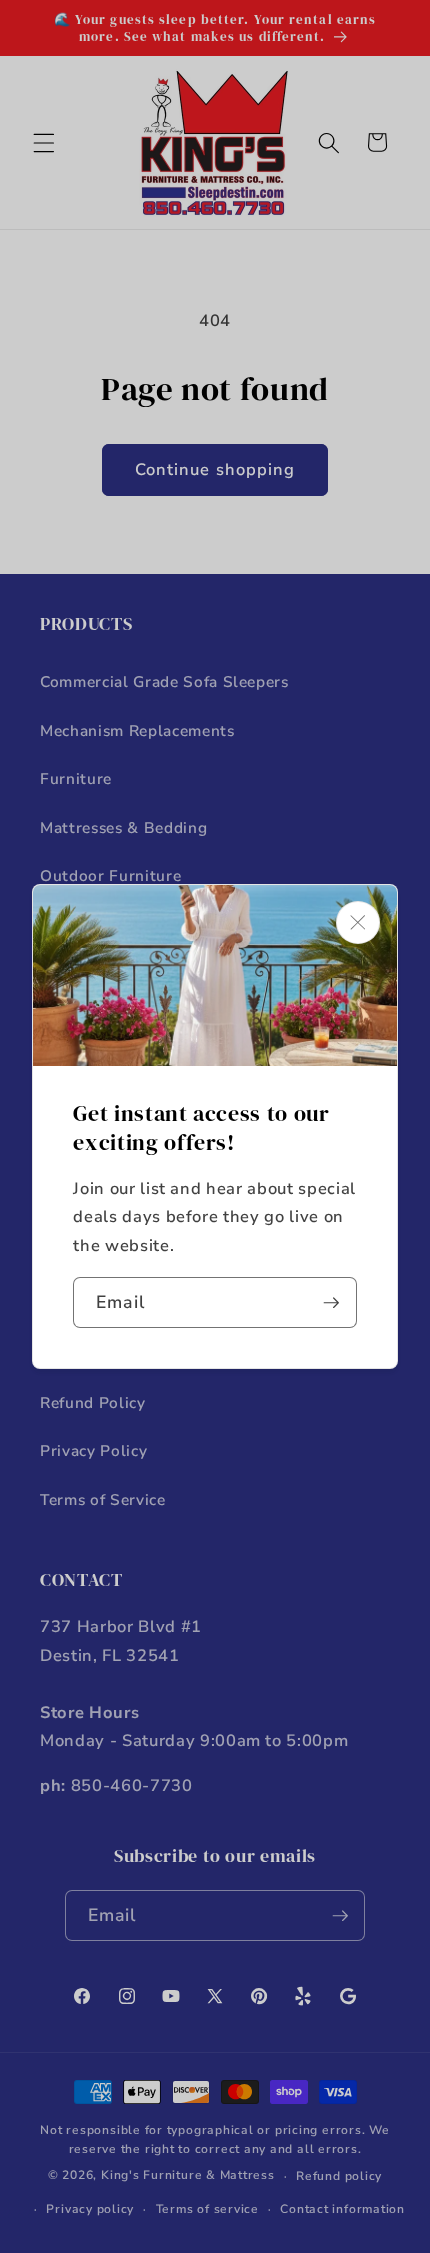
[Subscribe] (331, 1303)
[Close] (358, 922)
